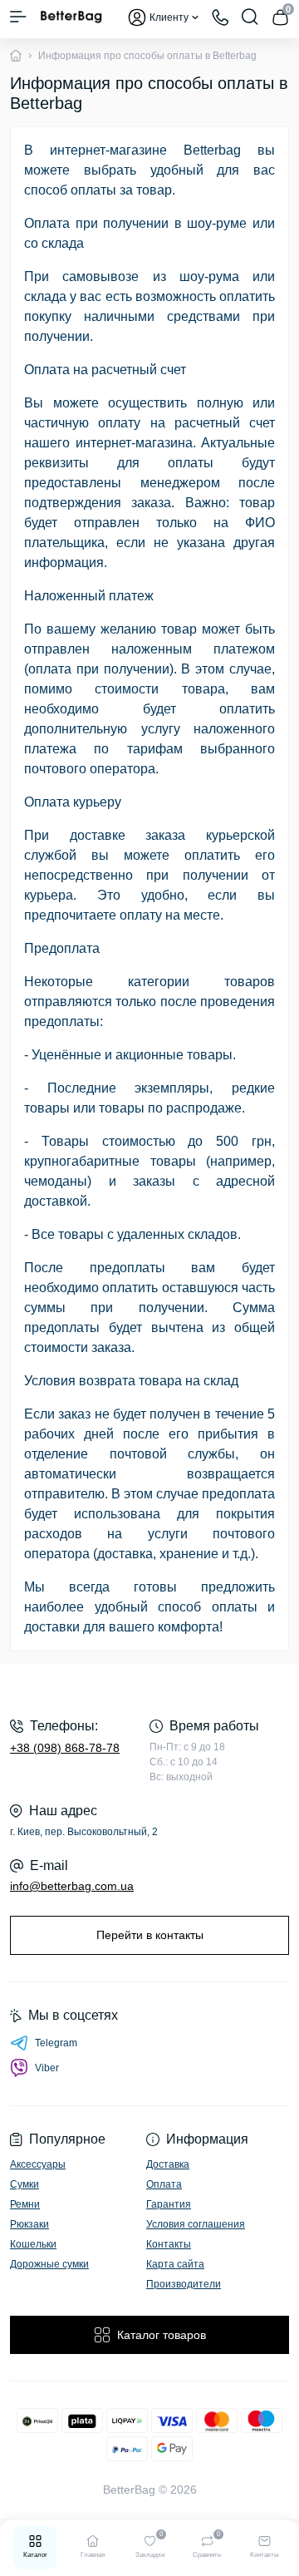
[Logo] (71, 17)
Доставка (168, 2164)
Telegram (56, 2043)
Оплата (164, 2184)
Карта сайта (175, 2264)
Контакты (169, 2244)
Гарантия (169, 2204)
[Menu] (18, 17)
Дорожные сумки (49, 2264)
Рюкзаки (29, 2224)
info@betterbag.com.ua (72, 1886)
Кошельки (33, 2244)
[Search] (250, 17)
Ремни (25, 2204)
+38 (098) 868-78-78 (65, 1748)
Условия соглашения (196, 2224)
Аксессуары (38, 2164)
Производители (184, 2284)
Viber (47, 2068)
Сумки (25, 2184)
